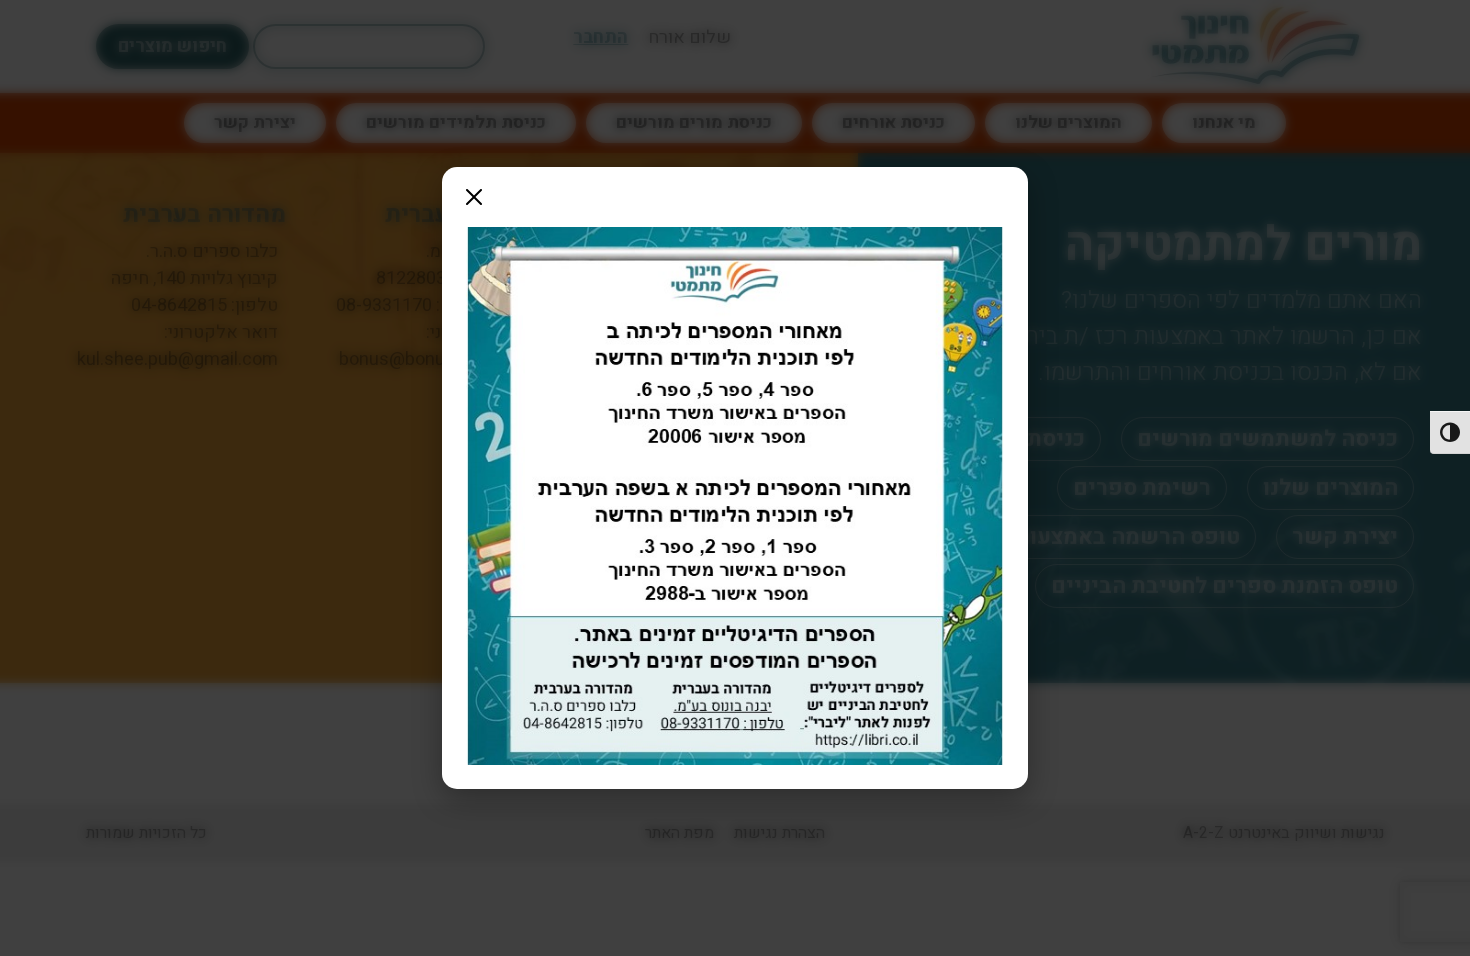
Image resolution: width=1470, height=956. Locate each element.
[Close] (474, 197)
